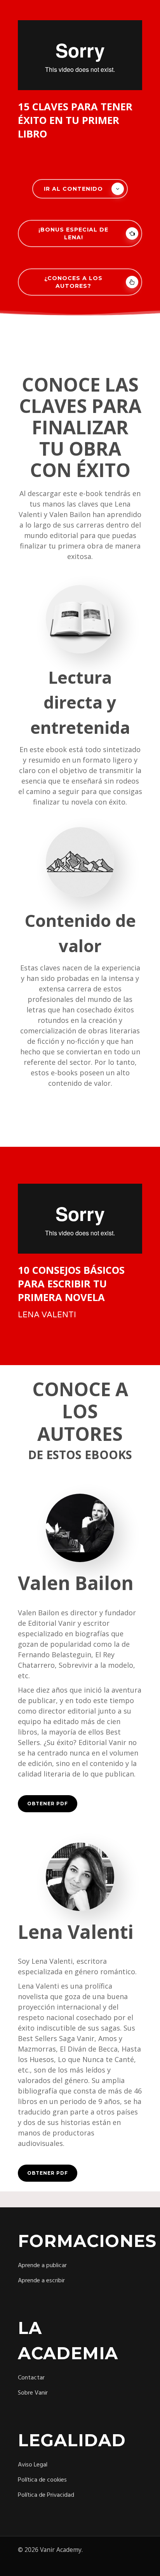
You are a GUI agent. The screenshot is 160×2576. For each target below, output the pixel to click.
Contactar (31, 2378)
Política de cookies (42, 2480)
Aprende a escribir (41, 2281)
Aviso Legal (33, 2465)
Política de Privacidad (46, 2495)
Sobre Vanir (33, 2393)
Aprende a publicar (42, 2266)
